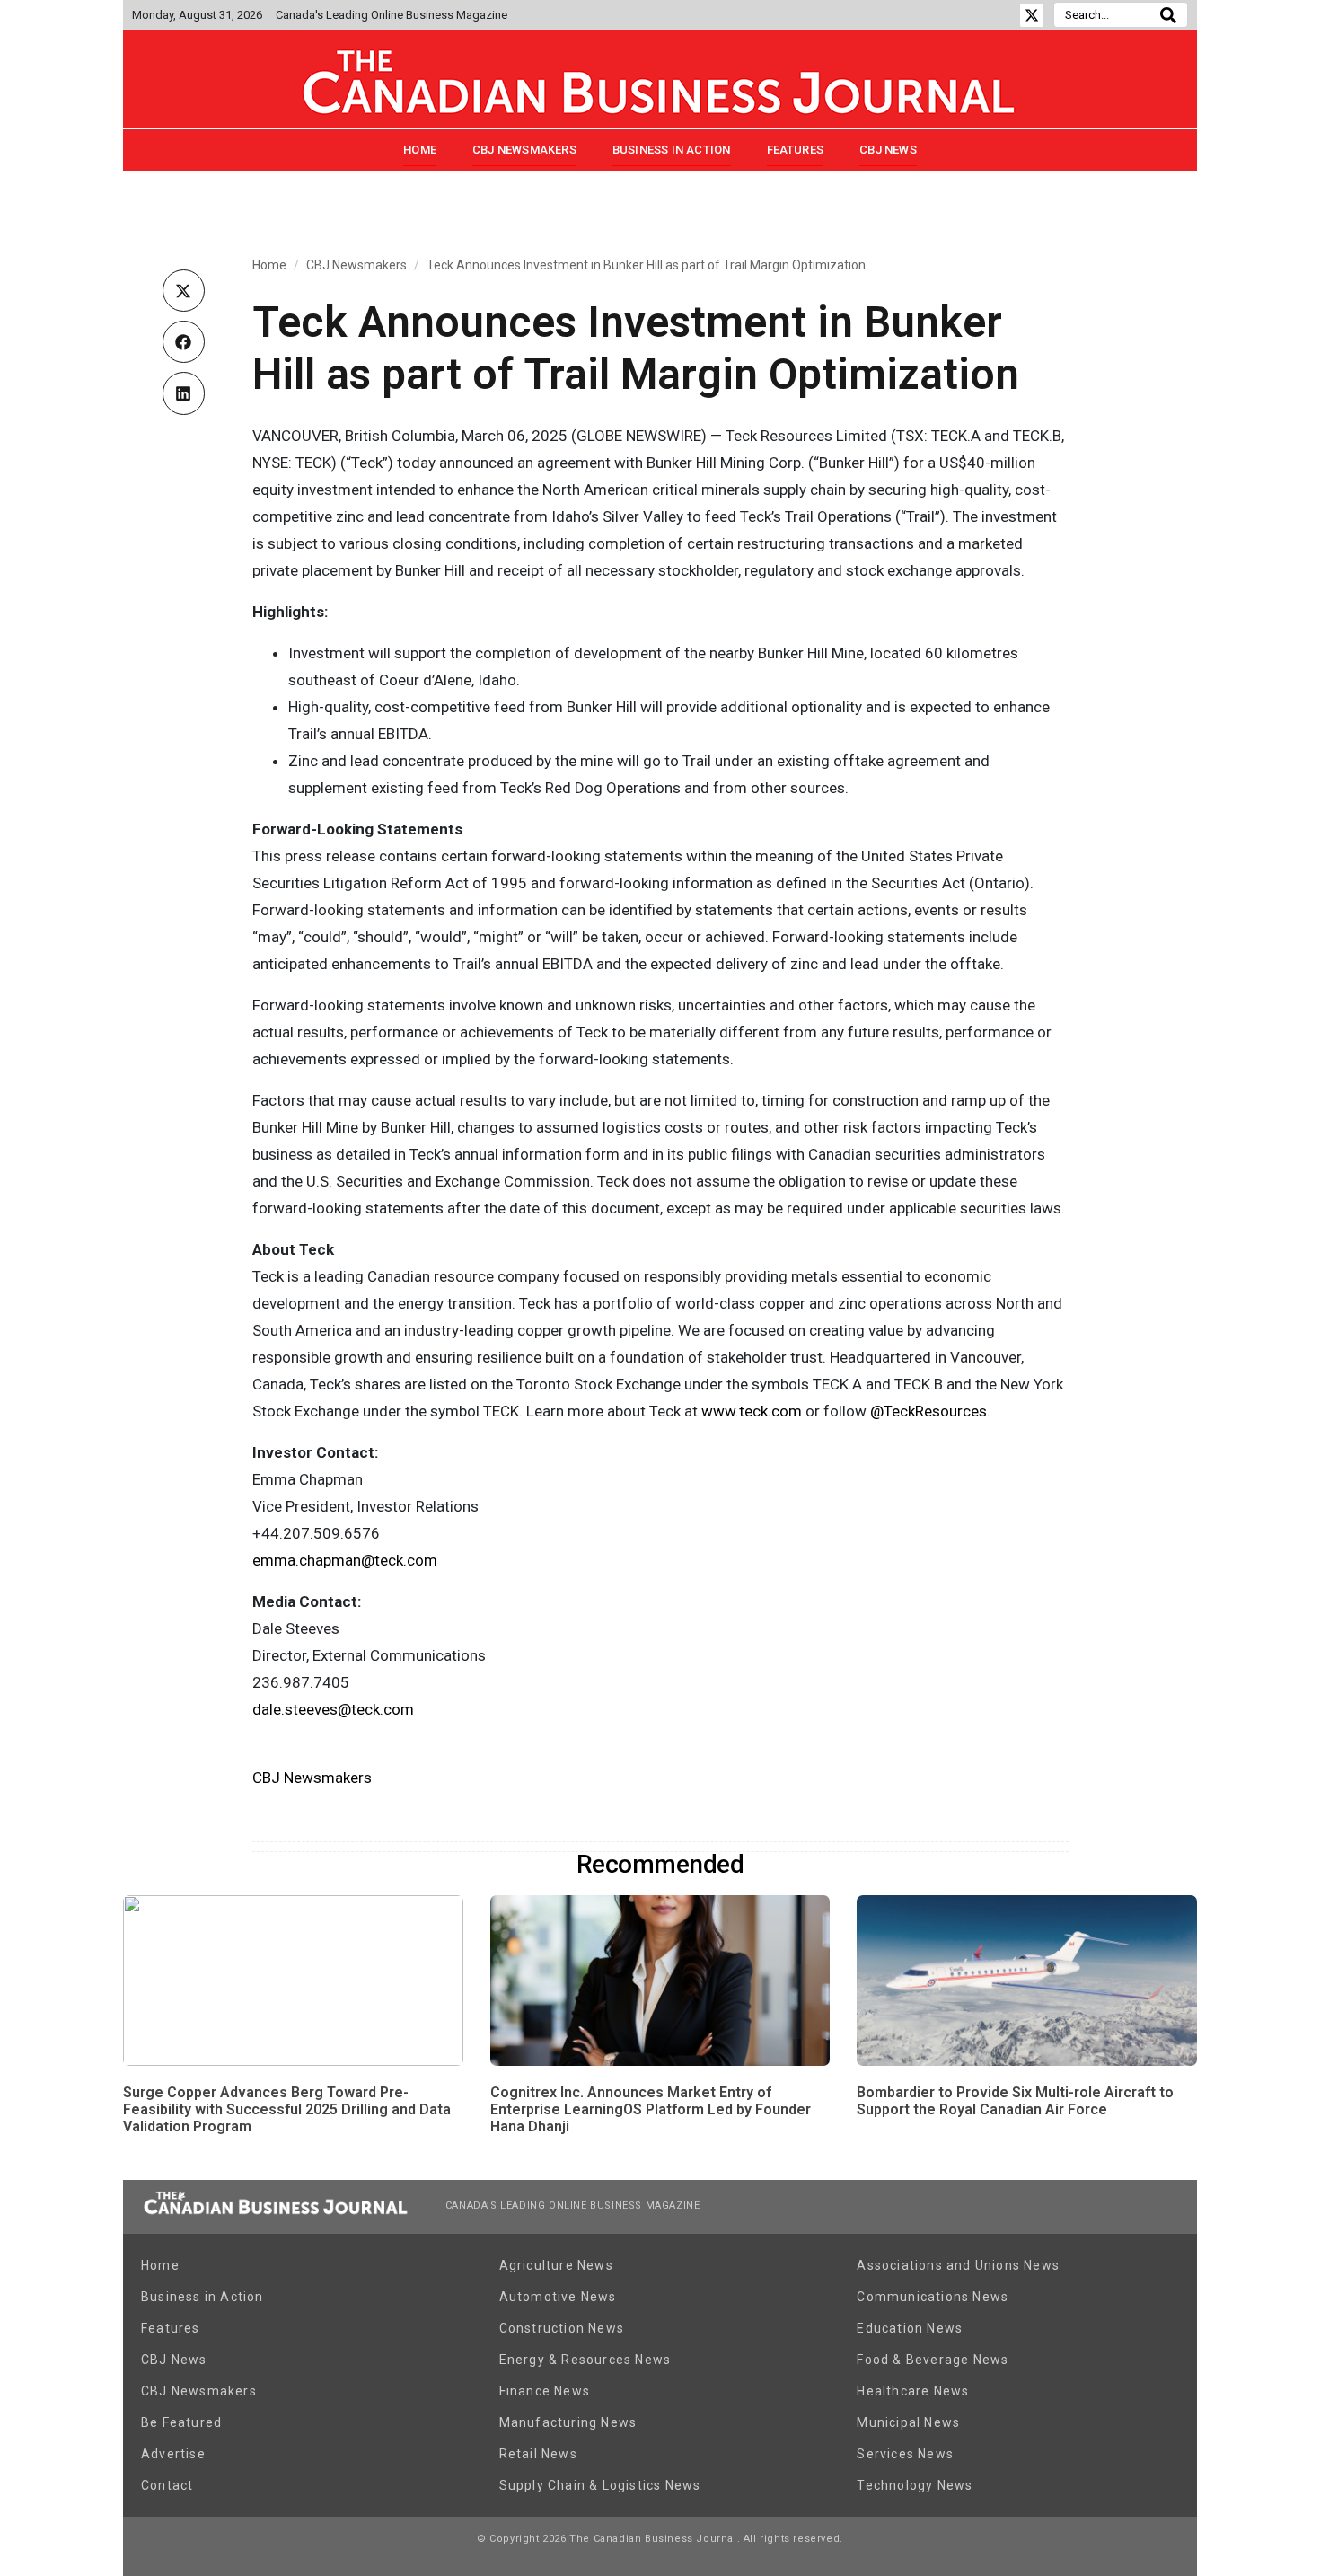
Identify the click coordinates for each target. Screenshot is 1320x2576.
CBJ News (888, 150)
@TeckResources (928, 1411)
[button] (184, 291)
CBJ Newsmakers (524, 150)
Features (796, 150)
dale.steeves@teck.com (333, 1709)
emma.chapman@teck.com (345, 1560)
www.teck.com (752, 1411)
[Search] (1168, 15)
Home (420, 150)
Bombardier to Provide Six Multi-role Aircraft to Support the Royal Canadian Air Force (1015, 2101)
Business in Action (672, 150)
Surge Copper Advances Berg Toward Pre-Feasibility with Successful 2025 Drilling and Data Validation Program (287, 2109)
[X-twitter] (1032, 15)
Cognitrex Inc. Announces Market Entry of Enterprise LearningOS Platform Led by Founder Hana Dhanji (651, 2109)
